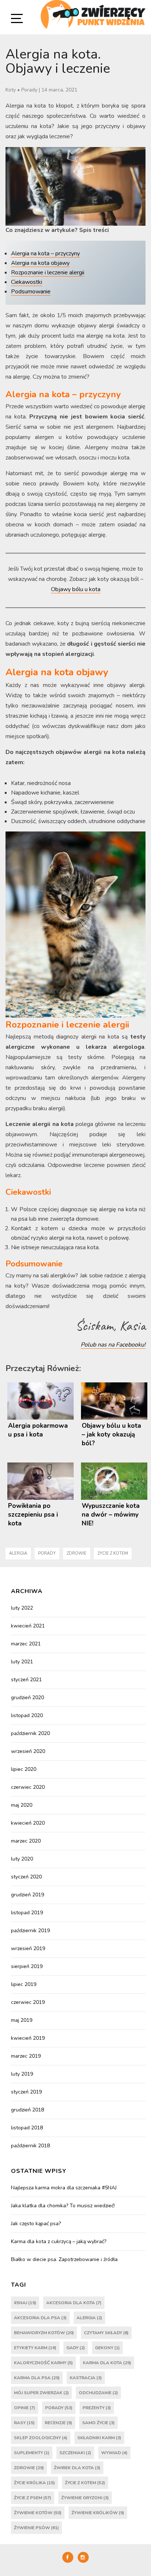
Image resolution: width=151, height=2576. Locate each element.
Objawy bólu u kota (76, 589)
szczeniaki (75, 2453)
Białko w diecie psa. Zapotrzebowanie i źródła (64, 2259)
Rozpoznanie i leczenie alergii (48, 273)
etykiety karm (35, 2348)
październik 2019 (30, 1931)
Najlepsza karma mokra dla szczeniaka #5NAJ (64, 2188)
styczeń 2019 (26, 2092)
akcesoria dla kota (74, 2303)
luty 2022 (22, 1608)
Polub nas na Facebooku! (113, 1345)
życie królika (34, 2483)
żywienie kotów (38, 2513)
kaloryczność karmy (43, 2363)
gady (76, 2348)
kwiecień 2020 (28, 1823)
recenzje (58, 2423)
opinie (25, 2408)
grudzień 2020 (27, 1698)
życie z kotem (113, 1553)
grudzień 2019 (27, 1895)
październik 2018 (30, 2146)
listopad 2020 (27, 1715)
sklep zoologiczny (41, 2438)
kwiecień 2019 (28, 2038)
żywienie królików (98, 2513)
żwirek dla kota (77, 2468)
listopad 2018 (27, 2128)
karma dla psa (37, 2378)
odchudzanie (98, 2393)
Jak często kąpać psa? (36, 2224)
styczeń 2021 (26, 1680)
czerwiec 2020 (28, 1787)
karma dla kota (107, 2363)
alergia (18, 1553)
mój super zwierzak (41, 2393)
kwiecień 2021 (28, 1626)
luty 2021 (22, 1662)
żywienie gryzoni (85, 2498)
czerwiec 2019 (28, 2002)
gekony (107, 2348)
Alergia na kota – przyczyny (45, 254)
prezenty (97, 2408)
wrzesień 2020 (28, 1751)
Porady (29, 90)
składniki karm (99, 2438)
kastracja (86, 2378)
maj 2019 (22, 2020)
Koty (11, 90)
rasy (24, 2423)
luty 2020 (22, 1859)
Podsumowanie (31, 292)
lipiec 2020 (24, 1769)
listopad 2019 (27, 1913)
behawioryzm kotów (44, 2333)
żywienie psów (36, 2528)
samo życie (98, 2423)
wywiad (114, 2453)
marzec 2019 (26, 2056)
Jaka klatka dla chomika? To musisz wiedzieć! (63, 2206)
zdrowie (77, 1553)
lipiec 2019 (24, 1984)
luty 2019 (22, 2074)
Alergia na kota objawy (40, 263)
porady (47, 1553)
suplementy (32, 2453)
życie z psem (33, 2498)
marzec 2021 (26, 1644)
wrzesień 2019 (28, 1948)
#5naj (25, 2303)
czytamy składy (106, 2333)
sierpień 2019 (27, 1966)
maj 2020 (22, 1805)
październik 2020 (30, 1733)
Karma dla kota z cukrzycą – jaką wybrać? (59, 2241)
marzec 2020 (26, 1841)
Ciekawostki (27, 282)
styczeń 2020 (26, 1877)
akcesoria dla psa (40, 2318)
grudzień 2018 (27, 2110)
